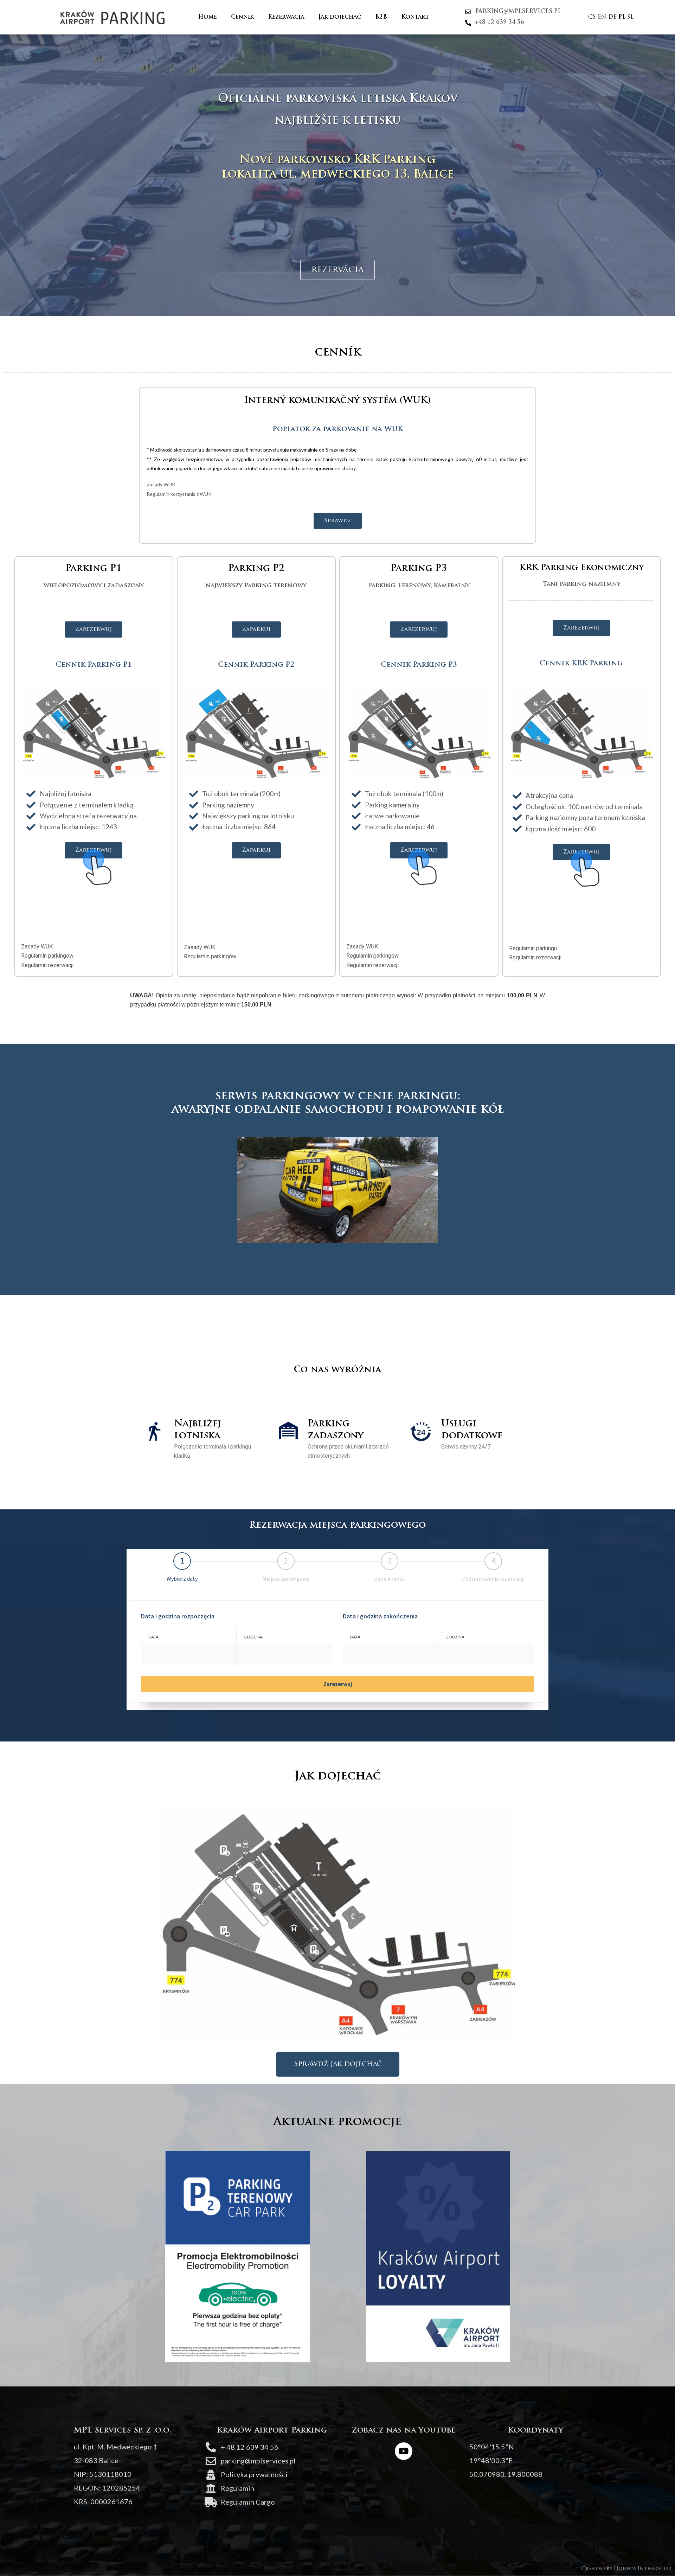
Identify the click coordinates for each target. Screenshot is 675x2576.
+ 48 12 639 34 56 (250, 2447)
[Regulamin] (211, 2489)
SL (630, 17)
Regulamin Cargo (248, 2502)
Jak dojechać (340, 17)
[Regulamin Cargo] (211, 2502)
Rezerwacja (286, 17)
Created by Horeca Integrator (626, 2569)
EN (602, 17)
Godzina (253, 1637)
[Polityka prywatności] (211, 2475)
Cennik (242, 17)
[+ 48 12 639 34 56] (211, 2447)
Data (153, 1637)
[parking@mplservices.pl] (211, 2461)
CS (592, 17)
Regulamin (237, 2488)
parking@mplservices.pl (258, 2461)
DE (612, 17)
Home (207, 17)
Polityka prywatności (254, 2474)
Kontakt (415, 17)
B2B (381, 17)
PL (622, 17)
